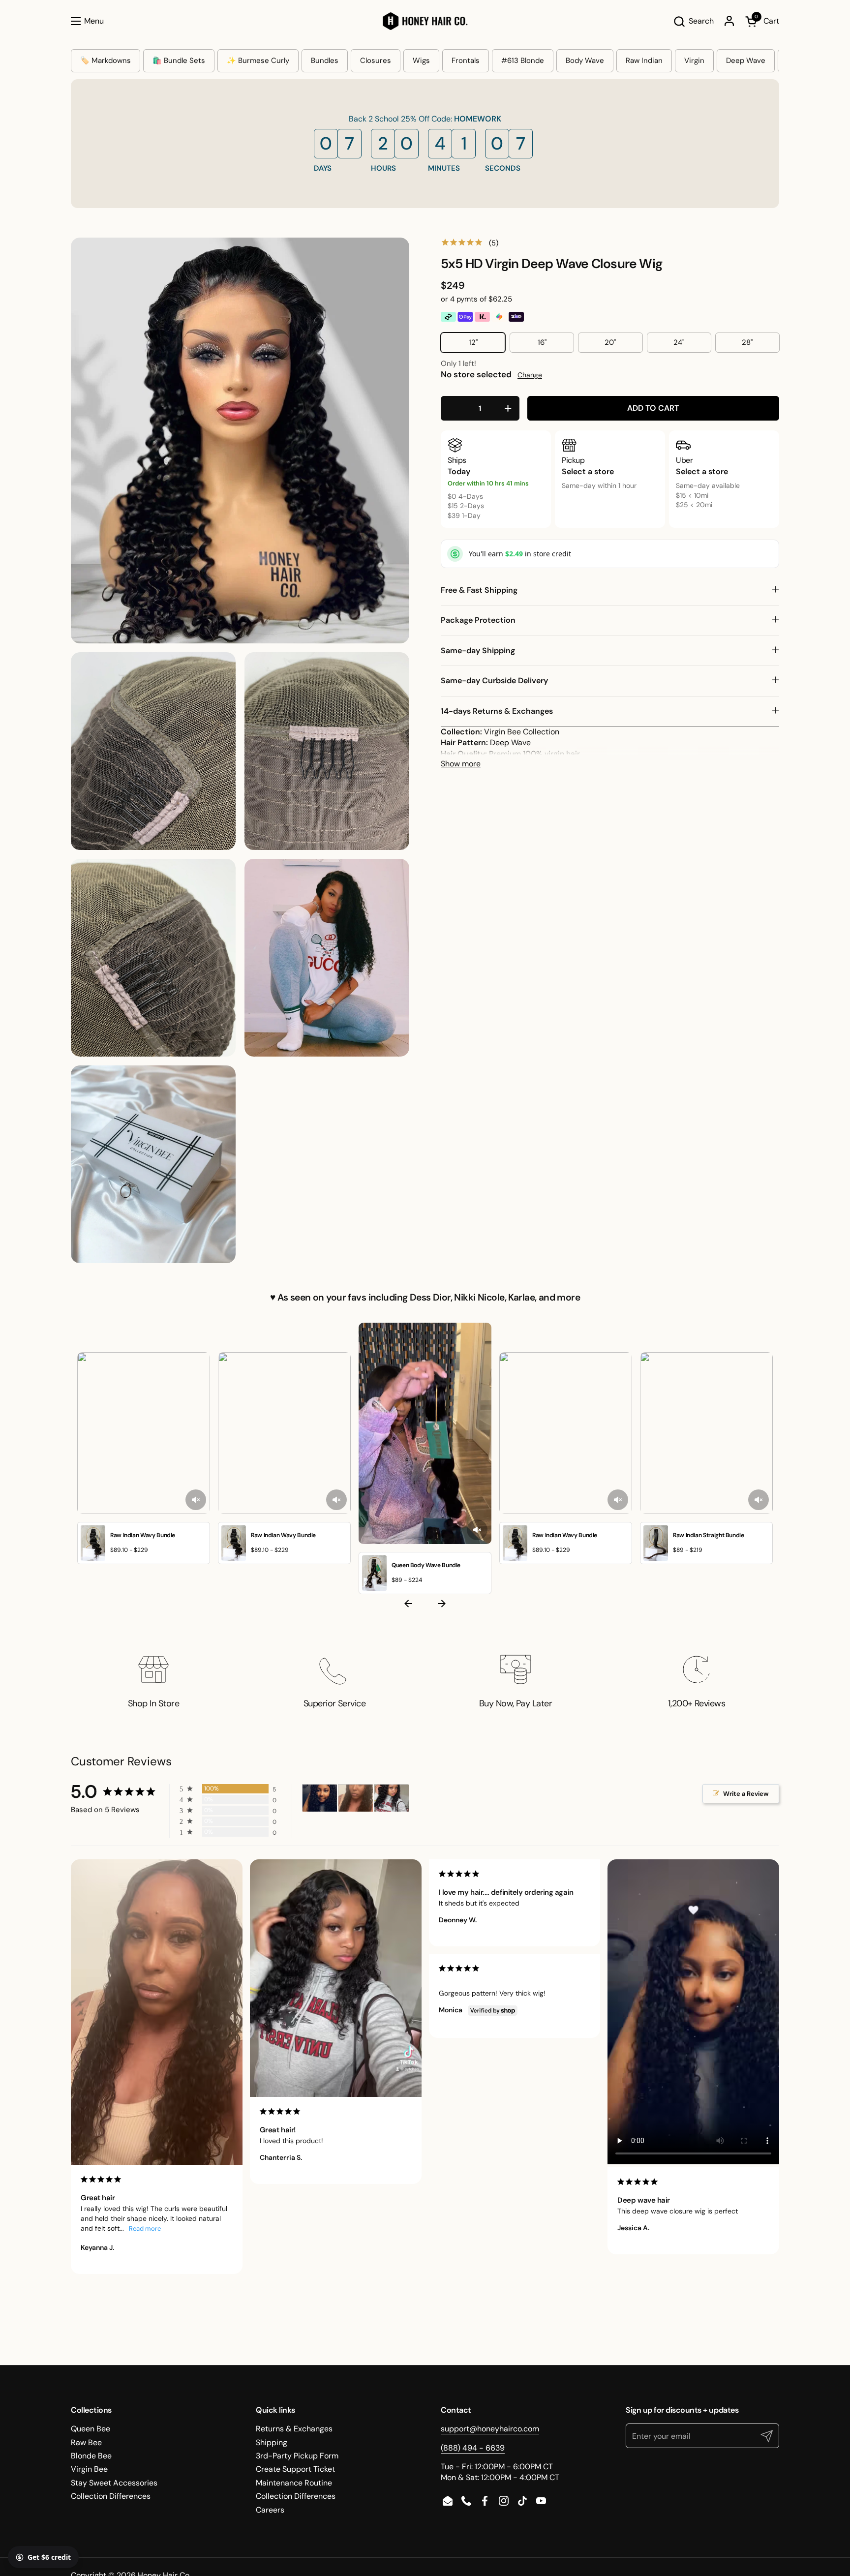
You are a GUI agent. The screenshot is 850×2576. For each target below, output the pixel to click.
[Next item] (442, 1606)
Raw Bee (86, 2442)
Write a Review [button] (746, 1794)
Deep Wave (746, 61)
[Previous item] (408, 1606)
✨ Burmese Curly (258, 61)
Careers (270, 2510)
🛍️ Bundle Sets (179, 61)
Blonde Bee (91, 2456)
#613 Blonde (523, 61)
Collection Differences (111, 2496)
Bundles (325, 61)
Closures (376, 61)
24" (679, 342)
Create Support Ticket (295, 2469)
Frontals (466, 61)
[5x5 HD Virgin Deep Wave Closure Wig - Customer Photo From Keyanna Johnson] (356, 1798)
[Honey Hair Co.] (425, 21)
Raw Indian (644, 61)
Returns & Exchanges (294, 2429)
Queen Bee (91, 2429)
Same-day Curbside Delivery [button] (494, 681)
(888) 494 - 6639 (473, 2448)
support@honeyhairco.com (490, 2429)
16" (542, 342)
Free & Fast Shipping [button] (479, 590)
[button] (693, 21)
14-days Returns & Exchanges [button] (497, 711)
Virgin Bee (89, 2469)
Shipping (272, 2442)
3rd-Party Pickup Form (297, 2456)
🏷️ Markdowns (106, 61)
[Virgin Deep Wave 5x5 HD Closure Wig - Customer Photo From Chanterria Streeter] (392, 1798)
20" (610, 342)
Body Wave (585, 61)
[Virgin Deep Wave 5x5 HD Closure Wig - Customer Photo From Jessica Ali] (320, 1798)
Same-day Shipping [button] (478, 651)
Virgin (694, 61)
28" (747, 342)
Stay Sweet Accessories (114, 2483)
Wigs (421, 61)
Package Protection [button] (478, 620)
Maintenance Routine (294, 2483)
